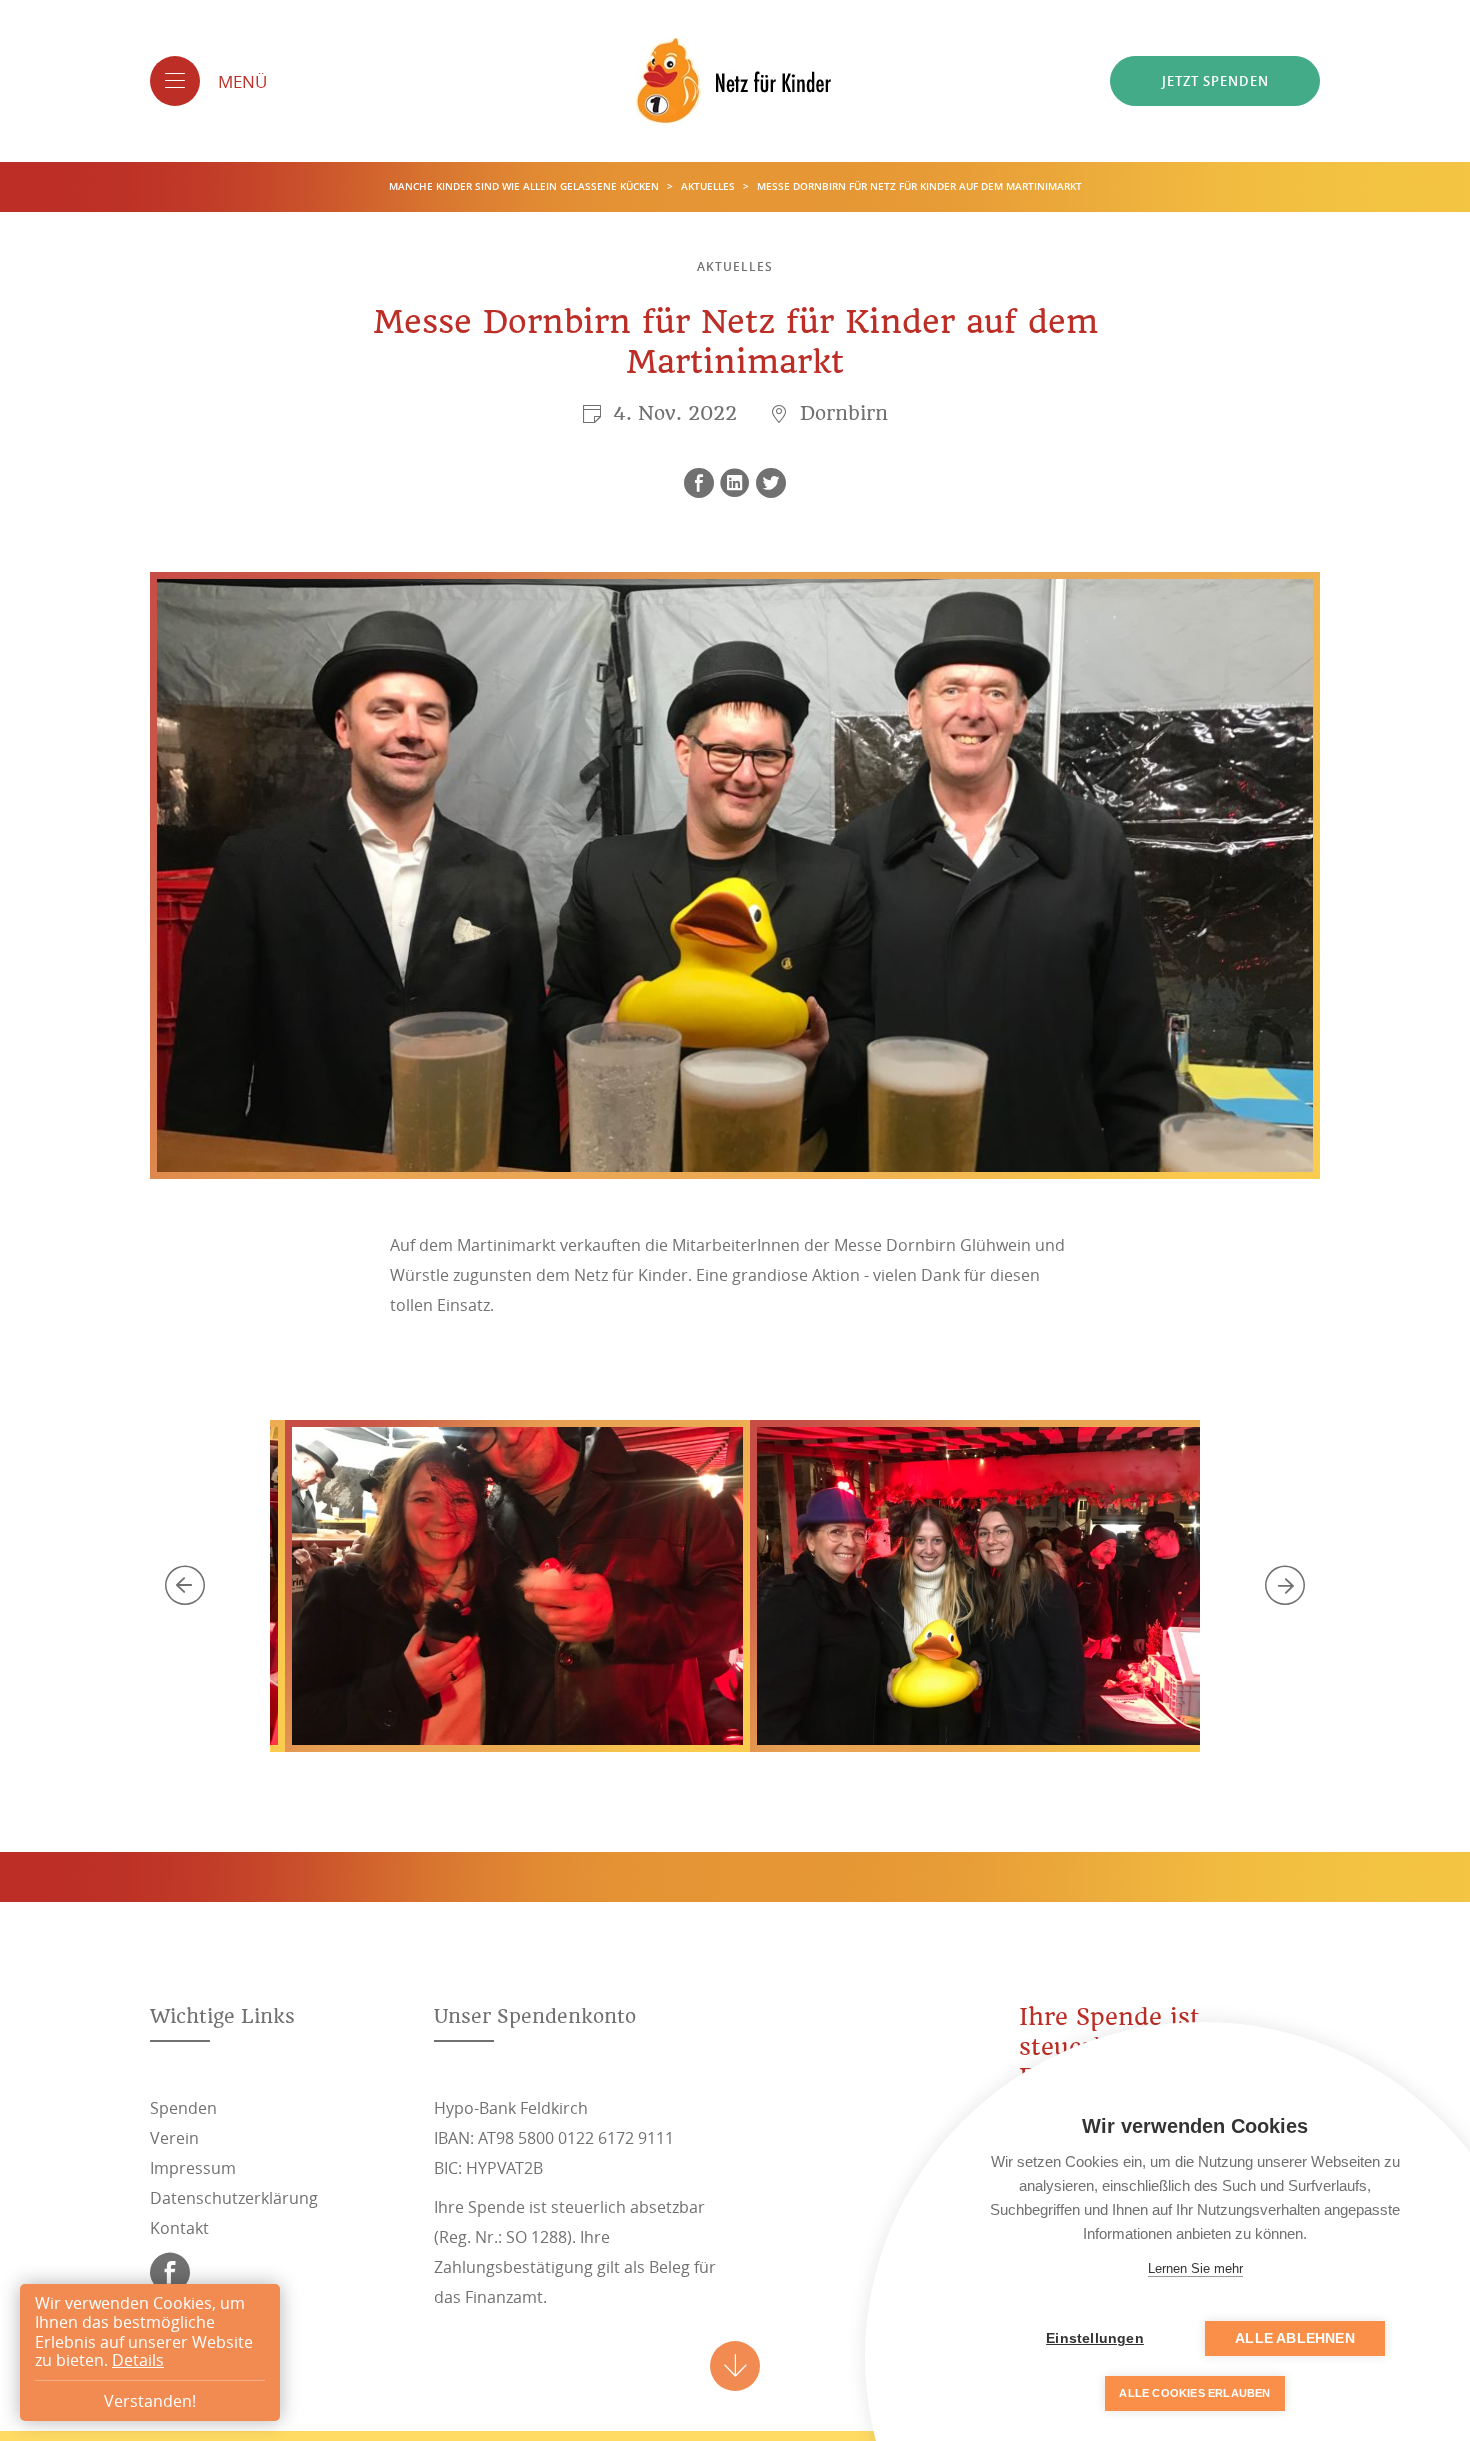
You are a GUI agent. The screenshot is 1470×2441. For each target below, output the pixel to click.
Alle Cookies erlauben (1194, 2393)
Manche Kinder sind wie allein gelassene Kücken (525, 186)
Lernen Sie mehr (1195, 2268)
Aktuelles (709, 186)
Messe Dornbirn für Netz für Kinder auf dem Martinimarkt (919, 186)
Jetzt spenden (1215, 81)
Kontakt (179, 2228)
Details (138, 2361)
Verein (174, 2138)
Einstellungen (1095, 2338)
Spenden (183, 2108)
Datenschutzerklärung (234, 2198)
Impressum (193, 2168)
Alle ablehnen (1295, 2338)
